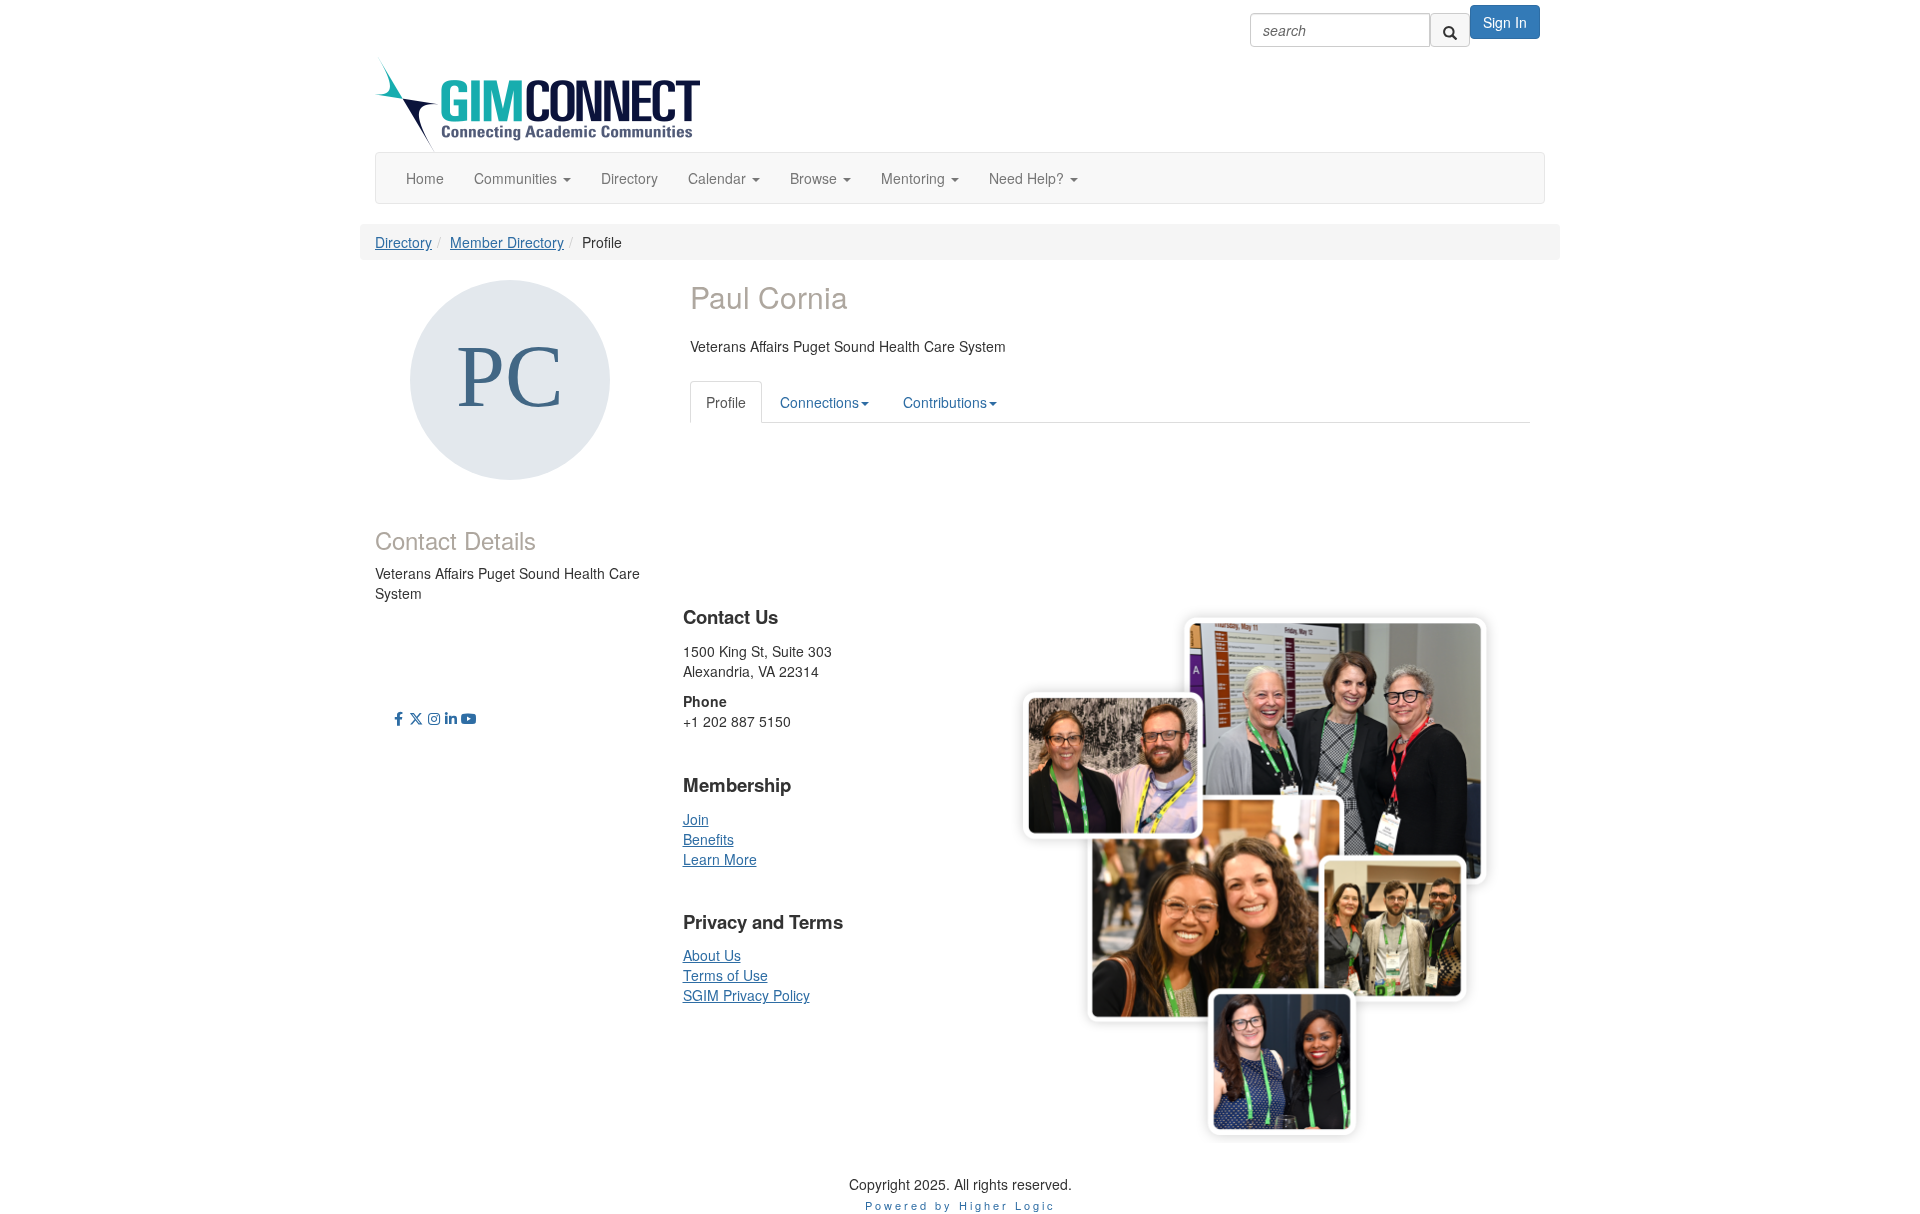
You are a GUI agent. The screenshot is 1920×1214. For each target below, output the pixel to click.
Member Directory (507, 242)
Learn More (720, 859)
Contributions (945, 402)
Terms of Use (725, 975)
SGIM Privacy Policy (746, 995)
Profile (726, 402)
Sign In (1505, 22)
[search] (1450, 30)
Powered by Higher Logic (960, 1205)
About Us (712, 955)
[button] (522, 178)
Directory (403, 242)
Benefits (708, 839)
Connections (819, 402)
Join (696, 819)
